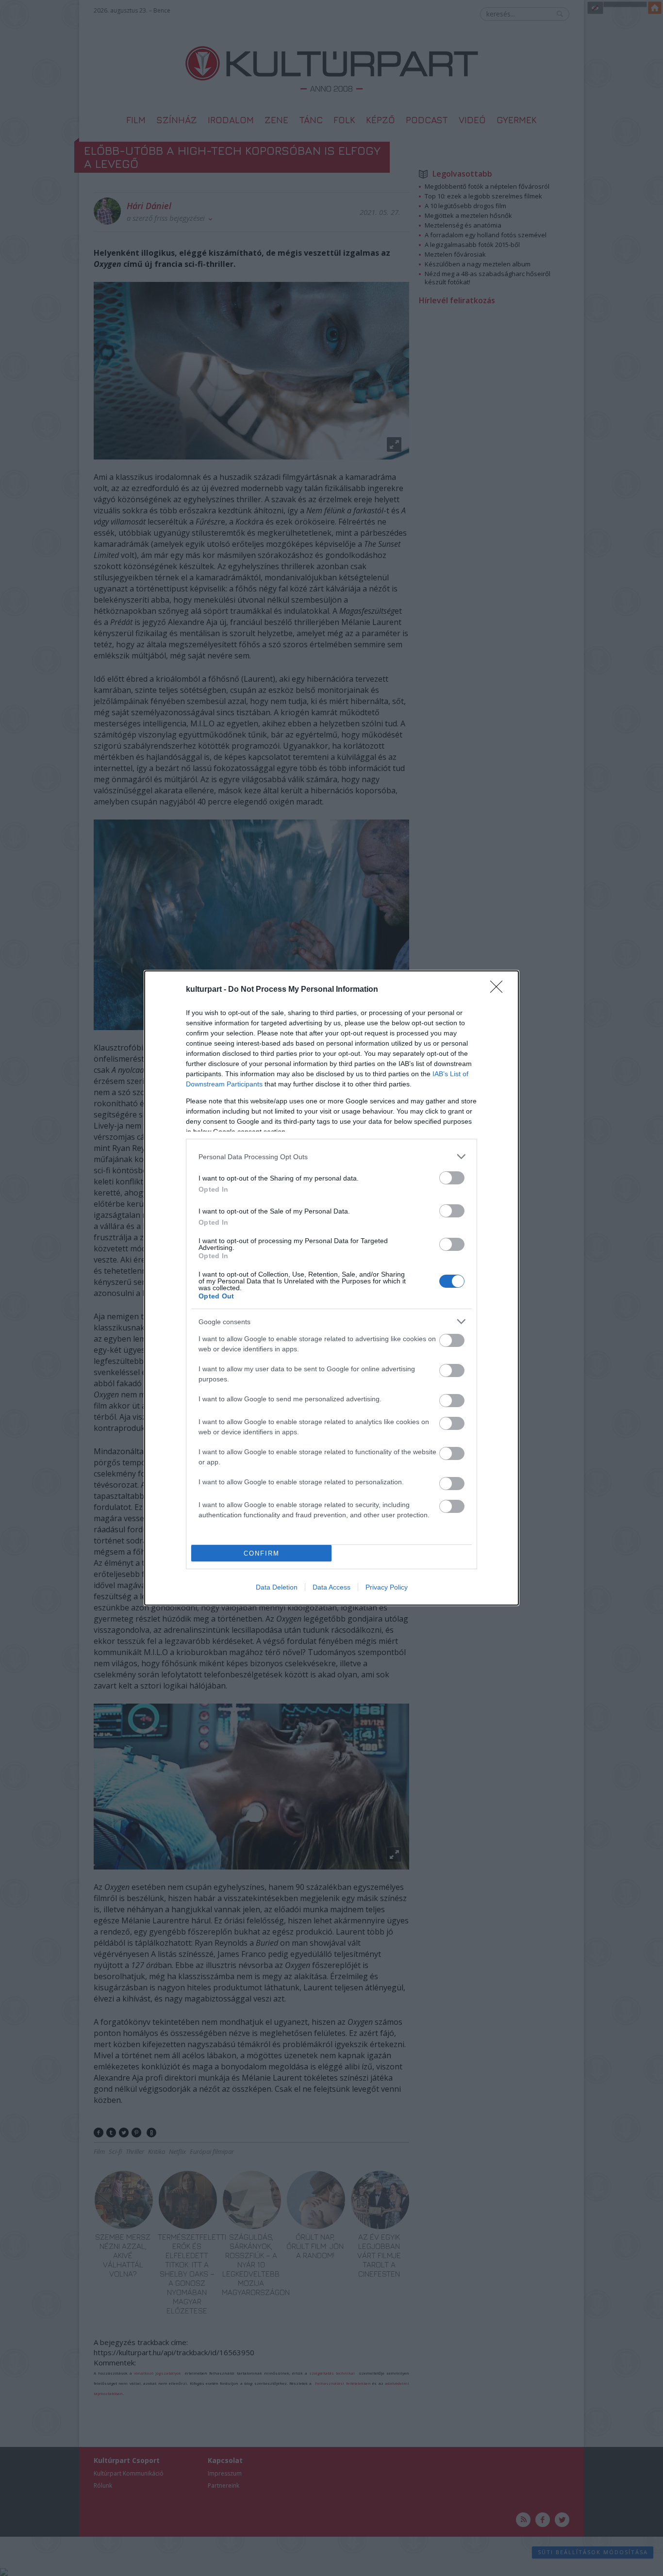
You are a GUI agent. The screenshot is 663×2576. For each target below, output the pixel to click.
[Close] (499, 990)
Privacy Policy (387, 1587)
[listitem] (331, 1157)
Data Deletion (277, 1587)
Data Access (331, 1587)
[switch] (452, 1178)
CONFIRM (262, 1553)
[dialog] (331, 1288)
